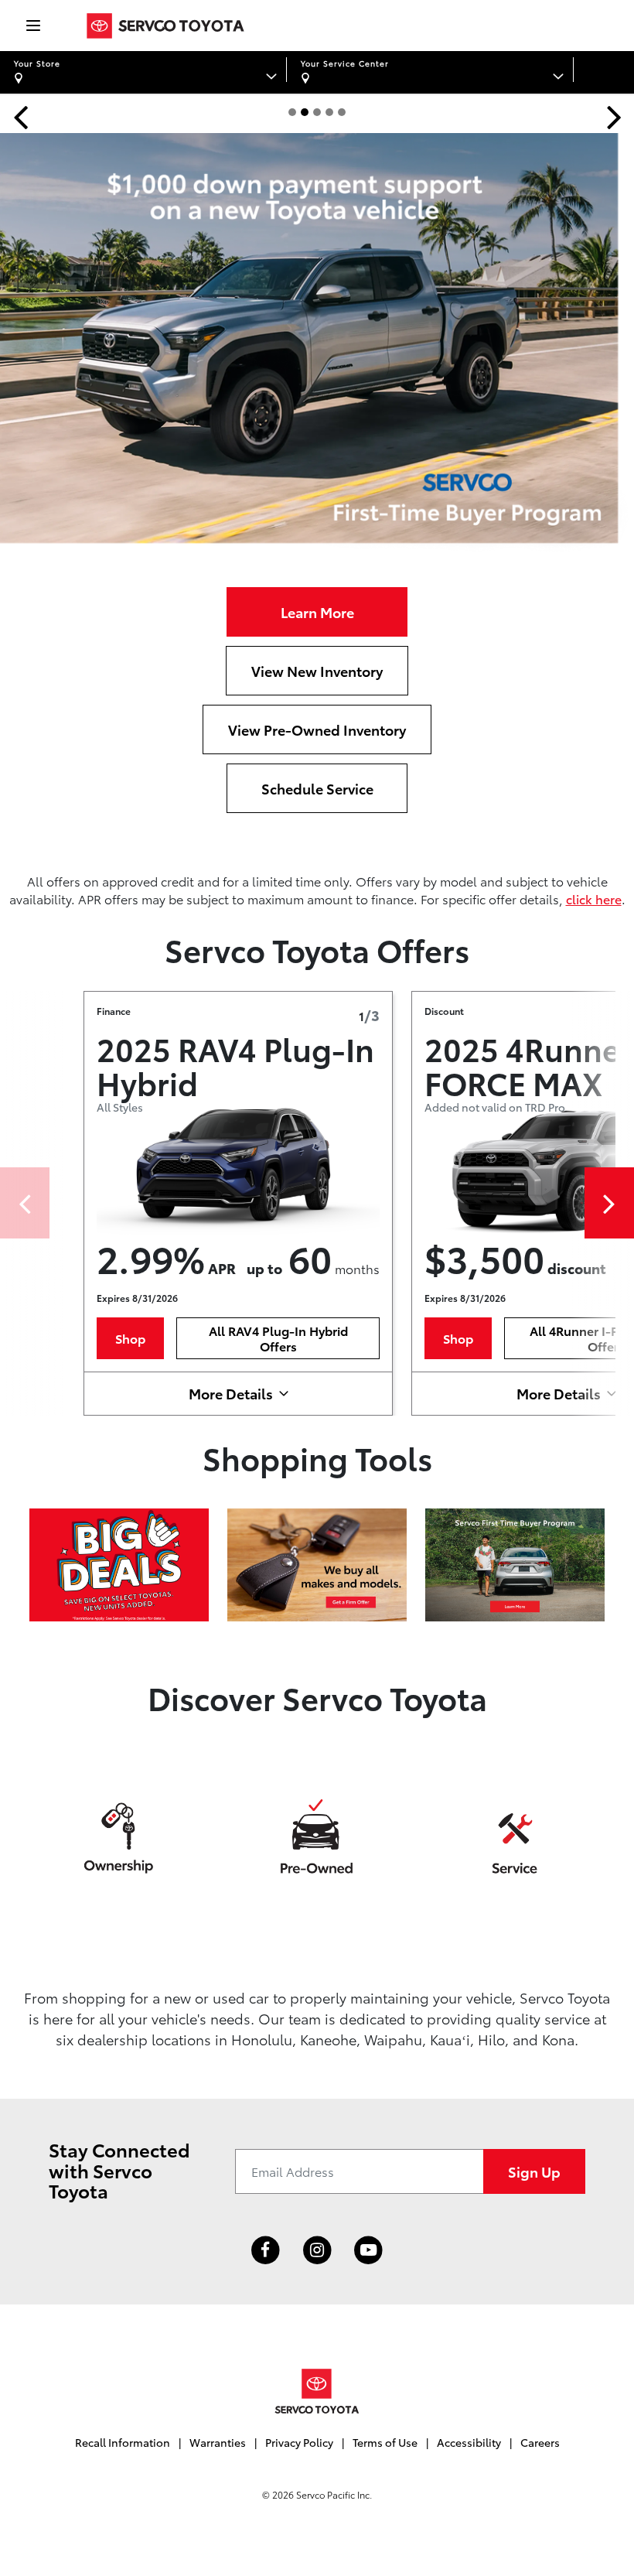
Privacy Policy (299, 2442)
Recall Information (123, 2442)
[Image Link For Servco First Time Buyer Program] (515, 1562)
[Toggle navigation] (25, 26)
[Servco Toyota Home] (165, 26)
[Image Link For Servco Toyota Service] (515, 1835)
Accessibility (469, 2442)
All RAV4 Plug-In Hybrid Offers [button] (278, 1338)
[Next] (609, 1203)
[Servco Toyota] (317, 2391)
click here (594, 899)
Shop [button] (130, 1338)
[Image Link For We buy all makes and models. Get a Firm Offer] (317, 1562)
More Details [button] (231, 1393)
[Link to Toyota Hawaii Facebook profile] (266, 2251)
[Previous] (25, 1203)
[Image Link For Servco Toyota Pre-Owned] (317, 1835)
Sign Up (534, 2171)
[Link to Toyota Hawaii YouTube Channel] (368, 2251)
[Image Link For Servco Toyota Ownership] (119, 1835)
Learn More (317, 612)
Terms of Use (385, 2442)
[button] (20, 116)
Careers (540, 2442)
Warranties (218, 2442)
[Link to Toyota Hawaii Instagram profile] (317, 2251)
